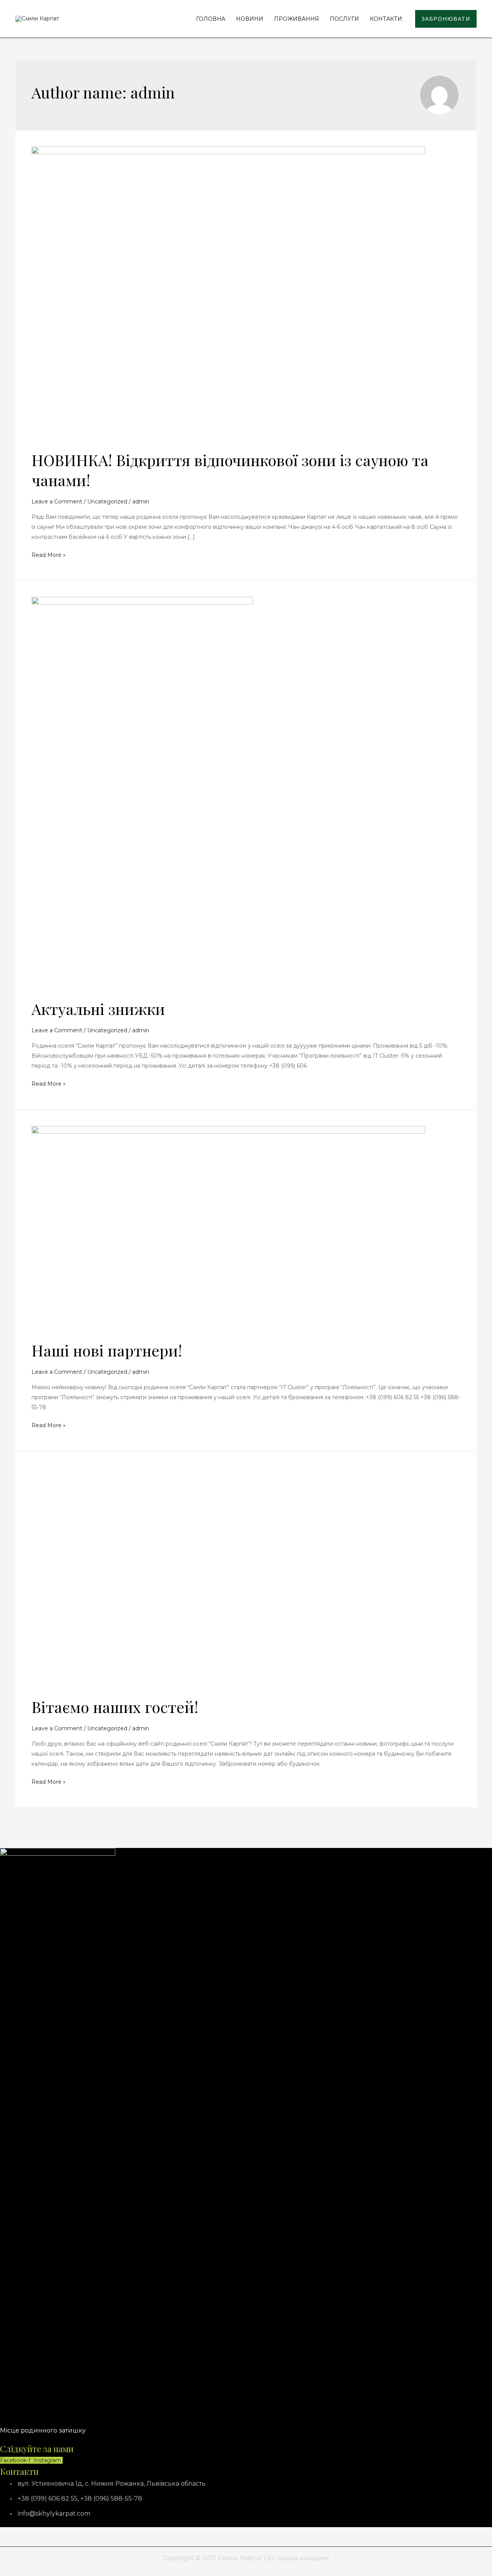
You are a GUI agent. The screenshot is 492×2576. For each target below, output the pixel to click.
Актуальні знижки (98, 1009)
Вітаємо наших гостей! (115, 1707)
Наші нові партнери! (107, 1350)
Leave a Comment (57, 502)
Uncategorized (107, 502)
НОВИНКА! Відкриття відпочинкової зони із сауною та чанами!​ (230, 470)
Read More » (49, 554)
